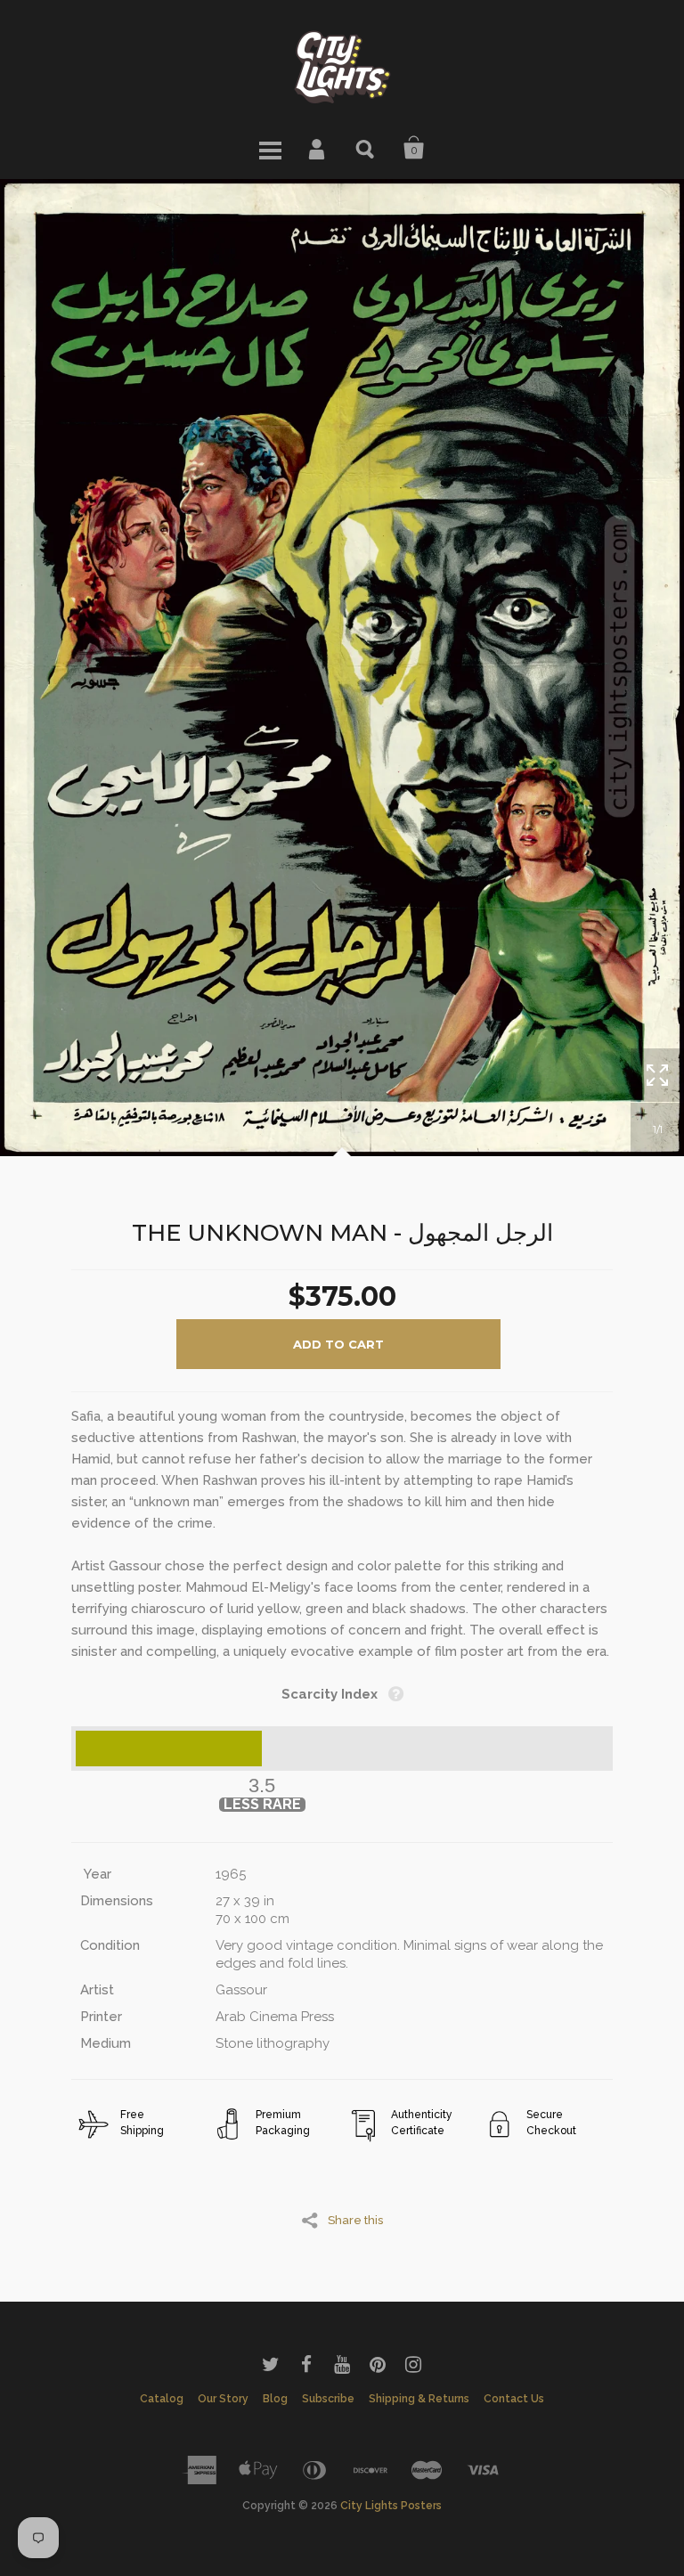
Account (318, 148)
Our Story (223, 2399)
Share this (355, 2220)
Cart (414, 148)
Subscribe (328, 2399)
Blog (275, 2399)
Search (366, 148)
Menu (270, 148)
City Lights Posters (391, 2506)
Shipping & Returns (419, 2399)
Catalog (162, 2399)
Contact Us (514, 2399)
